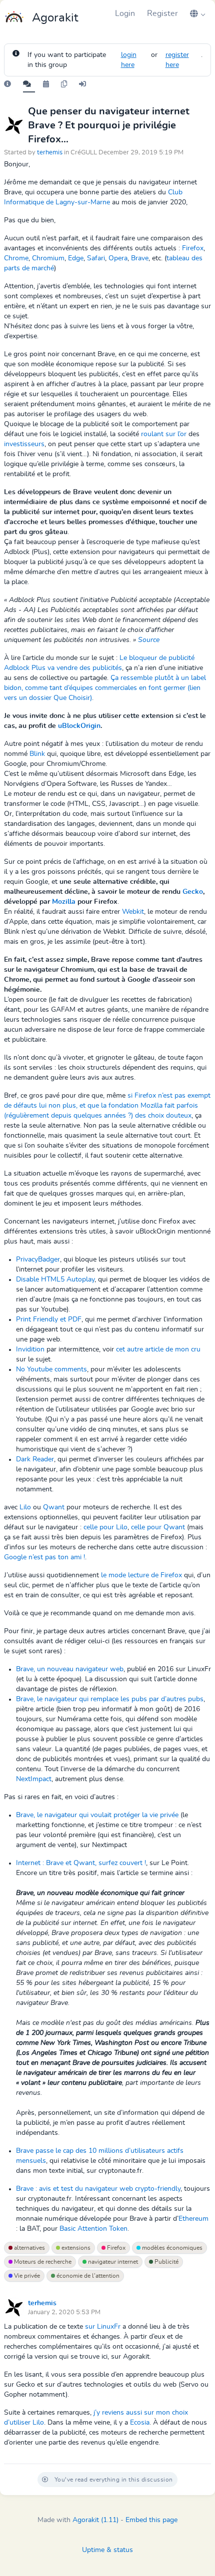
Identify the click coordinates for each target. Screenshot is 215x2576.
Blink (37, 754)
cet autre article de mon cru (158, 1349)
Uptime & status (107, 2550)
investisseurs (24, 444)
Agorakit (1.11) (95, 2520)
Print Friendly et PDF (49, 1319)
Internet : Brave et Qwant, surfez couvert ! (81, 1863)
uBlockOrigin (79, 726)
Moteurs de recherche (42, 2262)
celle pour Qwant (158, 1527)
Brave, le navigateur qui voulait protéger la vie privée (97, 1815)
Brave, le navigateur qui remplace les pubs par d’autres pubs (110, 1699)
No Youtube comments (51, 1369)
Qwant (54, 1507)
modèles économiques (171, 2248)
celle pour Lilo (105, 1527)
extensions (75, 2248)
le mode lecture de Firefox (141, 1575)
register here (177, 60)
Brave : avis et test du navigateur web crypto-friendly (98, 2189)
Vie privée (26, 2276)
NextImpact (34, 1779)
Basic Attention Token (93, 2229)
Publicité (166, 2262)
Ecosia (140, 2423)
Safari (96, 258)
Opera (118, 258)
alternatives (29, 2248)
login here (129, 60)
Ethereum (193, 2219)
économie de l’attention (87, 2276)
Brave (140, 258)
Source (149, 640)
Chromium (48, 258)
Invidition (30, 1349)
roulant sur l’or (164, 434)
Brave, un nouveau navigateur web (70, 1669)
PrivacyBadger (38, 1260)
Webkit (133, 912)
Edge (76, 258)
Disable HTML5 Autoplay (55, 1280)
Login (125, 13)
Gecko (193, 892)
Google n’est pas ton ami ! (44, 1557)
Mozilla (64, 902)
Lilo (25, 1507)
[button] (197, 13)
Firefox (193, 248)
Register (162, 13)
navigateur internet (112, 2262)
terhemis (50, 153)
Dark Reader (35, 1459)
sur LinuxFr (103, 2327)
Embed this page (151, 2520)
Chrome (16, 258)
